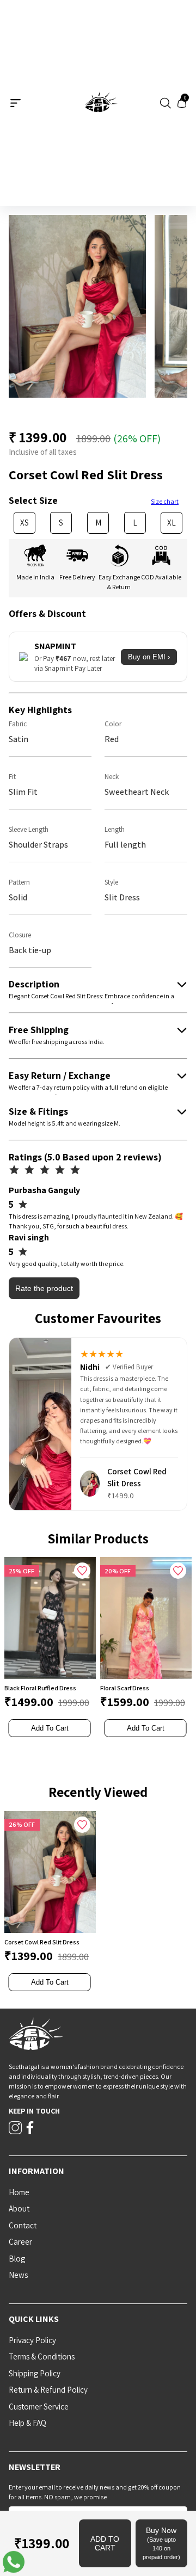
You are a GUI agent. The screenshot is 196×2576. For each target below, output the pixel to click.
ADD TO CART (105, 2543)
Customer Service (39, 2407)
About (19, 2209)
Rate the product (44, 1288)
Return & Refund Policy (48, 2390)
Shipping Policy (35, 2373)
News (18, 2275)
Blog (17, 2259)
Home (19, 2192)
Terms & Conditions (42, 2356)
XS (24, 523)
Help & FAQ (27, 2423)
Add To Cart (50, 1728)
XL (171, 523)
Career (20, 2242)
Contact (23, 2225)
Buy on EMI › (149, 657)
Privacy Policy (32, 2340)
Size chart (165, 501)
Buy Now (161, 2543)
